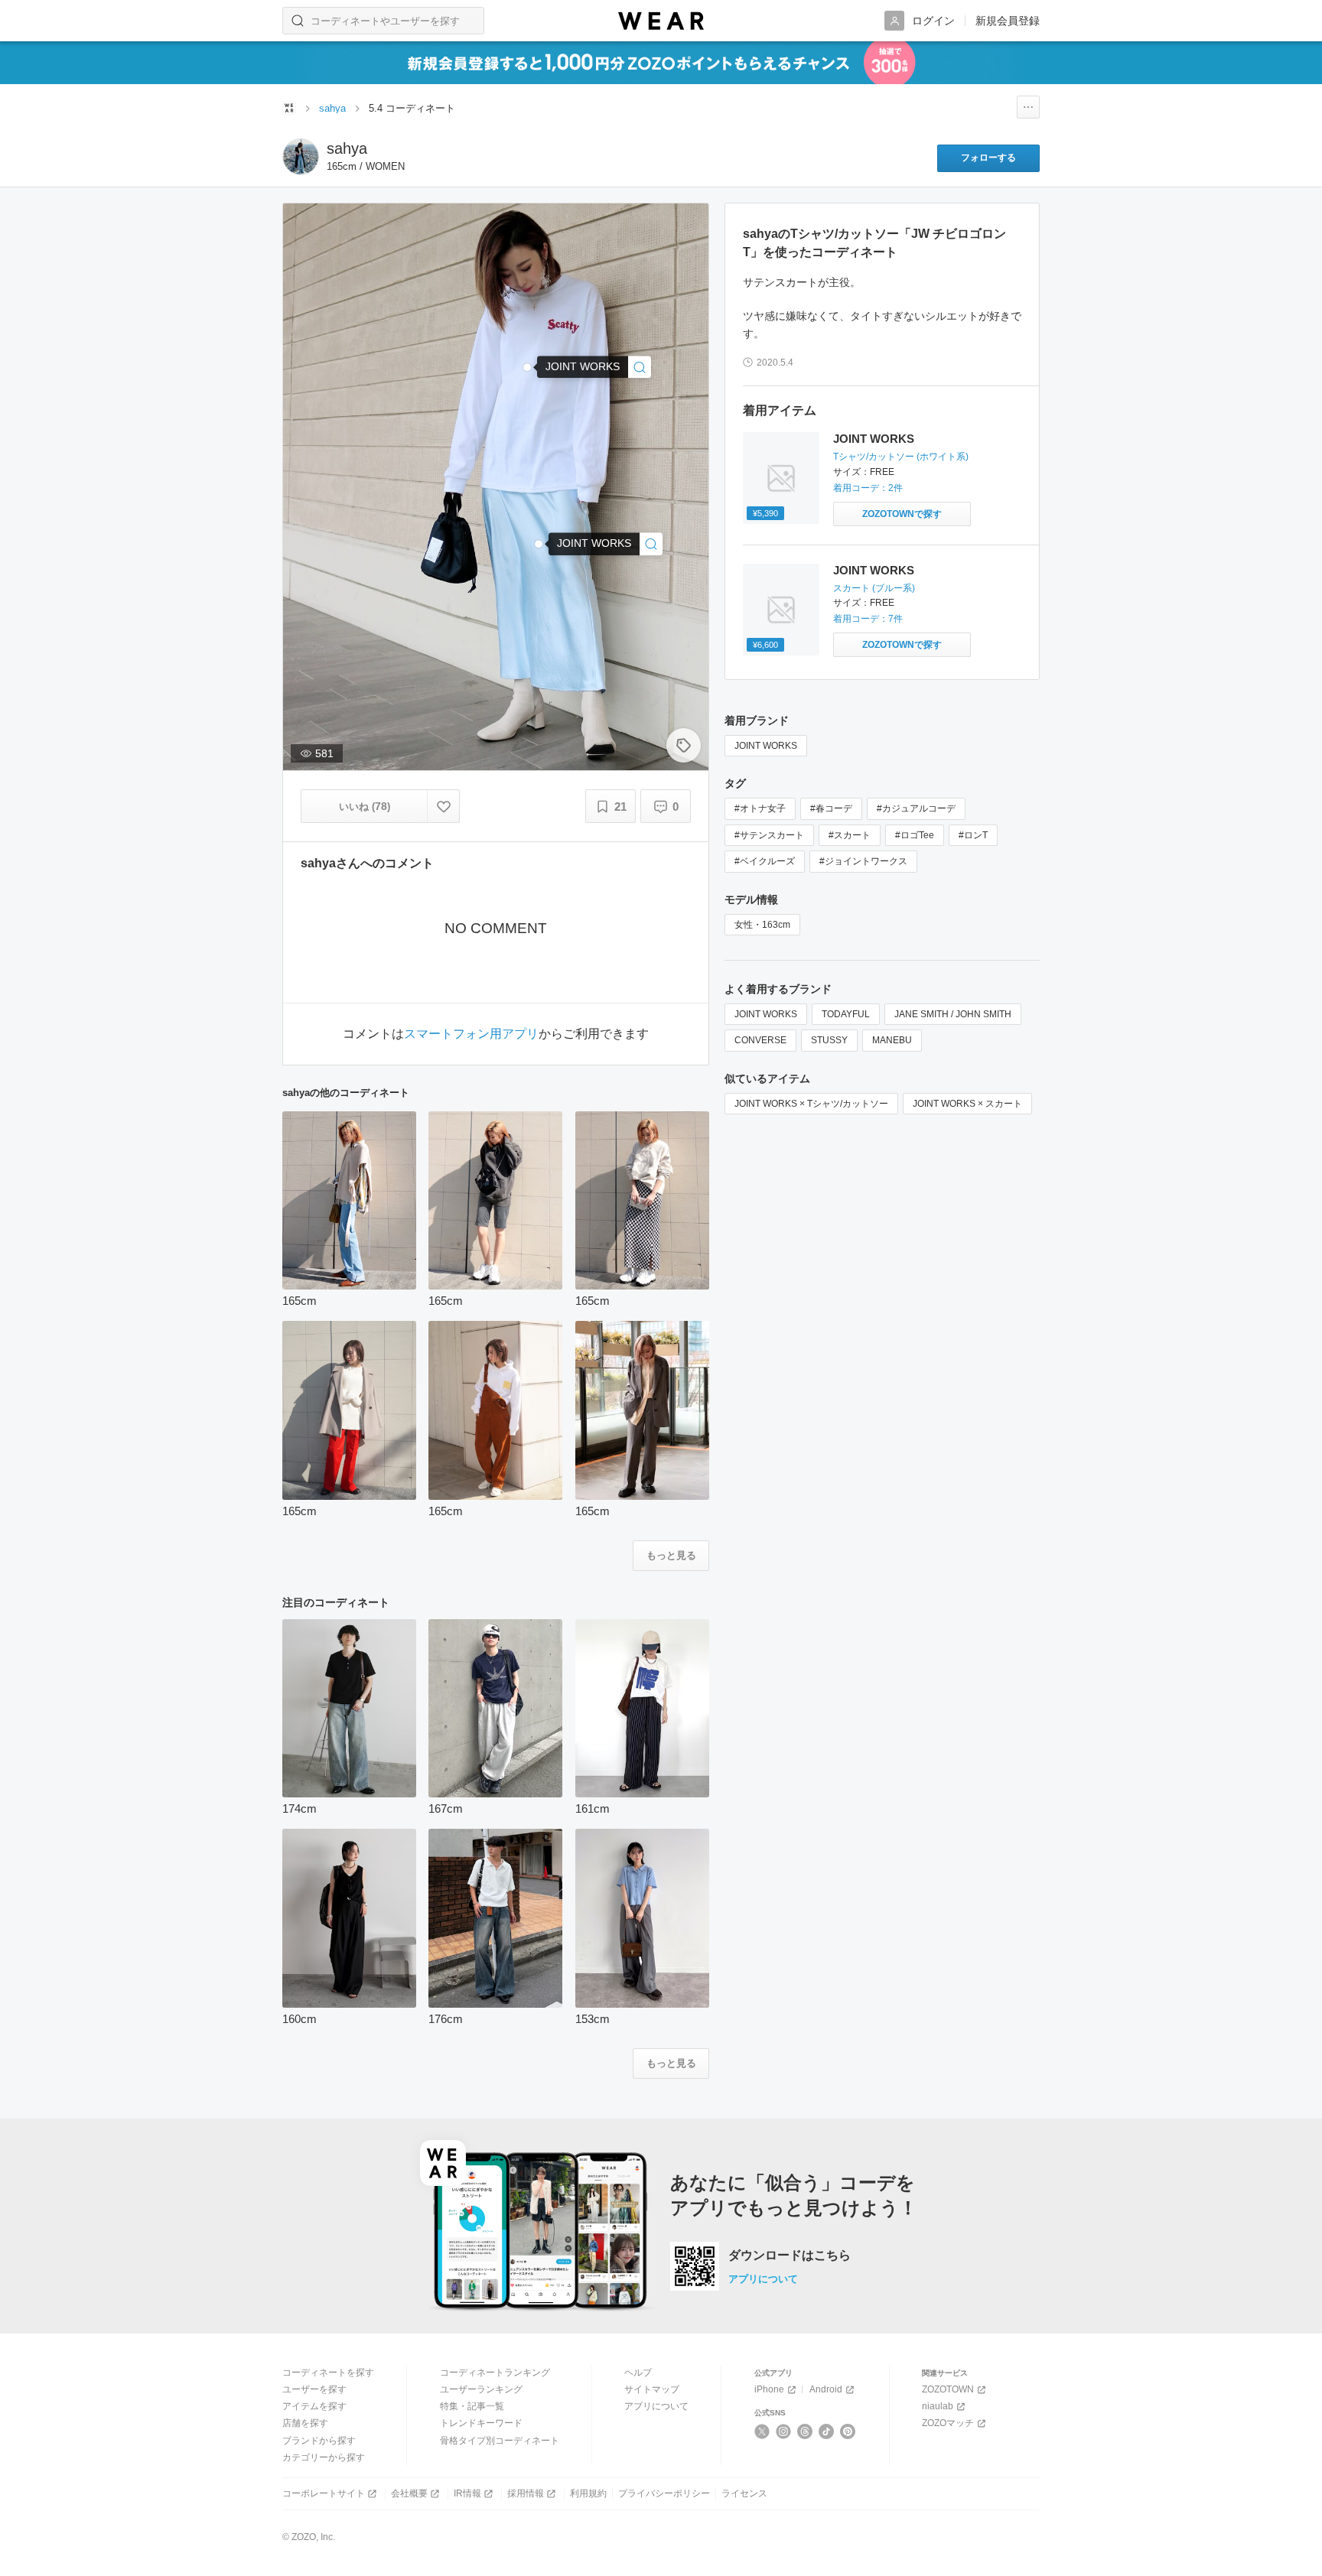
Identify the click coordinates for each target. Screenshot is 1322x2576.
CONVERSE (760, 1040)
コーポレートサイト (324, 2493)
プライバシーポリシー (664, 2493)
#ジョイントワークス (863, 861)
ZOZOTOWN (948, 2389)
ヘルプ (638, 2373)
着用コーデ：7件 (868, 619)
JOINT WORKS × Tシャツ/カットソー (811, 1104)
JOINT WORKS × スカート (967, 1104)
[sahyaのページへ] (301, 157)
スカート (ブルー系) (874, 588)
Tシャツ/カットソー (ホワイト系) (901, 457)
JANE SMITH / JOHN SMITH (953, 1014)
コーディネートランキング (495, 2373)
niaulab (938, 2406)
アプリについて (763, 2279)
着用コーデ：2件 (868, 488)
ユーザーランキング (481, 2389)
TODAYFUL (846, 1014)
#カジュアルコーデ (916, 808)
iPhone (769, 2389)
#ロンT (973, 835)
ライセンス (744, 2493)
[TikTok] (827, 2431)
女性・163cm (762, 925)
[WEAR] (661, 21)
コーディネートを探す (328, 2373)
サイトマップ (652, 2389)
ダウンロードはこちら (790, 2256)
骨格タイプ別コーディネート (500, 2441)
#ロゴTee (915, 835)
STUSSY (829, 1040)
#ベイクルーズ (765, 861)
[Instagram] (784, 2431)
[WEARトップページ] (289, 108)
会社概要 (409, 2493)
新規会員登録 (1008, 21)
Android (826, 2389)
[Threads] (805, 2431)
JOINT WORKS (874, 439)
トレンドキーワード (481, 2423)
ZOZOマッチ (948, 2423)
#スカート (850, 835)
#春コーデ (831, 808)
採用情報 (526, 2493)
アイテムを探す (314, 2406)
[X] (762, 2431)
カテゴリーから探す (324, 2457)
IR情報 (467, 2493)
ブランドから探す (319, 2441)
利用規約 (588, 2493)
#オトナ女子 (760, 808)
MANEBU (892, 1040)
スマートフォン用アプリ (471, 1034)
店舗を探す (305, 2423)
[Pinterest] (848, 2431)
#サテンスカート (769, 835)
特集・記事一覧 (472, 2406)
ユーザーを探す (314, 2389)
